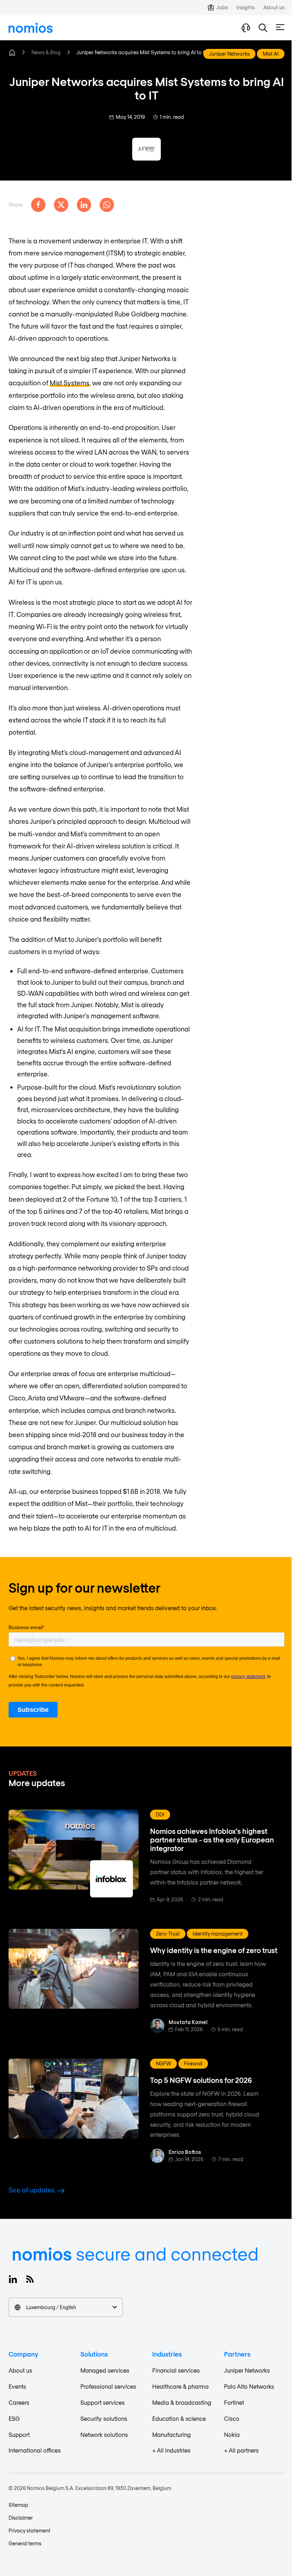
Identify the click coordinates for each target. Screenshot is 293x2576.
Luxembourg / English (51, 2307)
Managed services (105, 2370)
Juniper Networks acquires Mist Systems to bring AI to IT (142, 52)
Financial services (176, 2370)
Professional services (108, 2386)
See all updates (32, 2190)
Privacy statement (29, 2531)
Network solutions (104, 2435)
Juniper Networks (247, 2370)
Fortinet (234, 2402)
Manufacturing (172, 2435)
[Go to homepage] (31, 28)
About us (20, 2370)
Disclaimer (21, 2518)
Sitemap (18, 2505)
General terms (25, 2543)
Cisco (232, 2418)
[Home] (12, 52)
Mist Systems (69, 383)
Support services (103, 2402)
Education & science (179, 2418)
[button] (263, 28)
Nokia (232, 2435)
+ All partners (241, 2450)
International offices (35, 2450)
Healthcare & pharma (180, 2386)
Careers (19, 2402)
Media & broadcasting (182, 2402)
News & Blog (46, 52)
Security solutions (104, 2418)
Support (19, 2435)
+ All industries (171, 2450)
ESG (14, 2418)
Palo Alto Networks (249, 2386)
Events (17, 2386)
